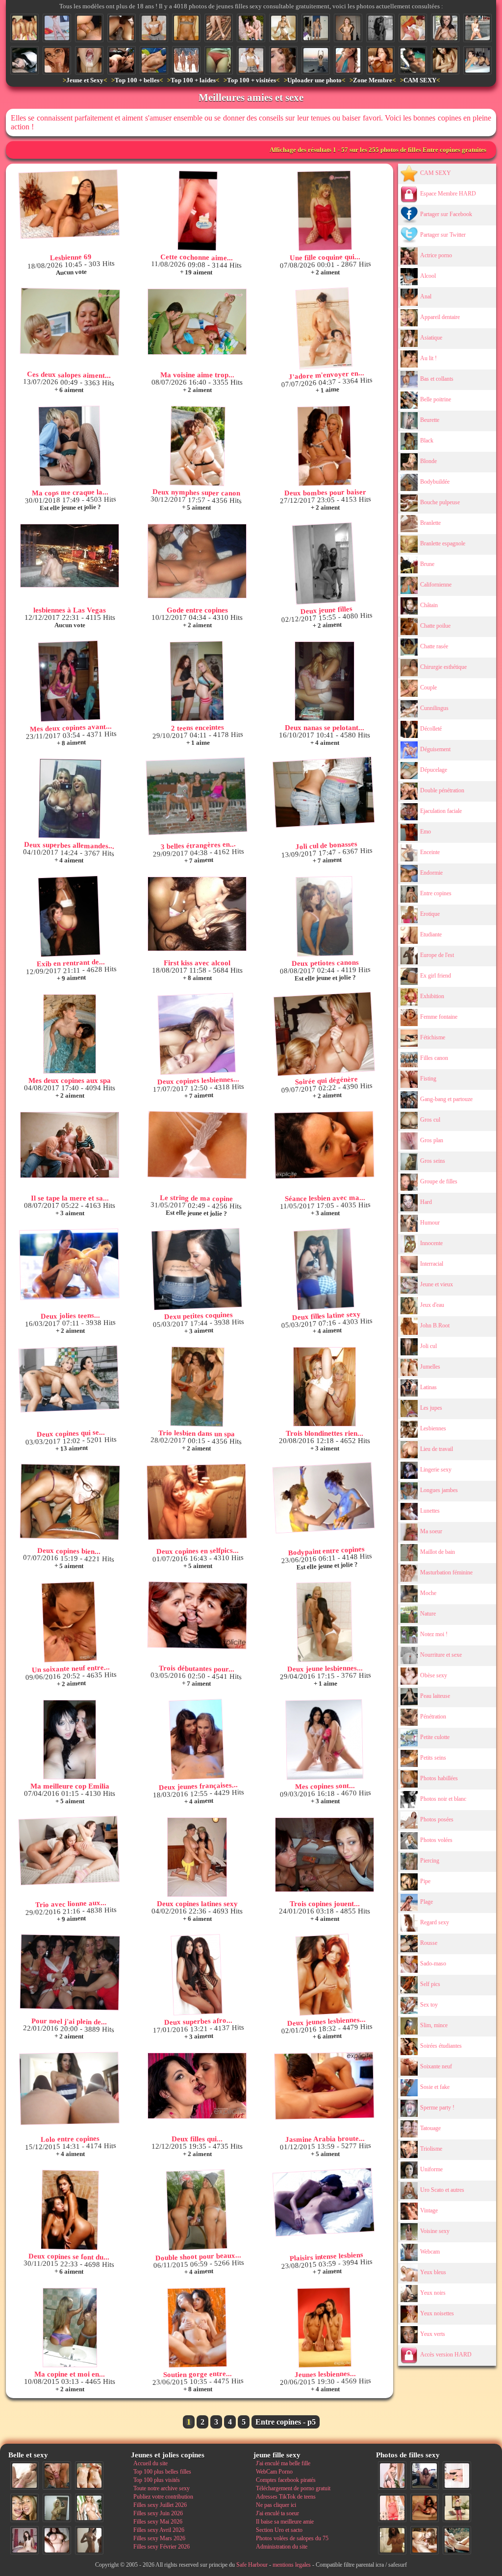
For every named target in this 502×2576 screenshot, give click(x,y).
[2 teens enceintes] (197, 681)
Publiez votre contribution (163, 2497)
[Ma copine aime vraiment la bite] (57, 28)
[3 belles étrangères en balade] (196, 797)
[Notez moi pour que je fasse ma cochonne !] (251, 60)
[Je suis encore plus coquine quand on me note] (392, 2508)
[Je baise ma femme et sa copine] (122, 60)
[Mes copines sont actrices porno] (324, 1740)
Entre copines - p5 (286, 2422)
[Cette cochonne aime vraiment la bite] (197, 211)
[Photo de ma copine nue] (219, 28)
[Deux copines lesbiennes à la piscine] (197, 1034)
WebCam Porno (274, 2472)
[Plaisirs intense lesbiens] (324, 2202)
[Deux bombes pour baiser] (324, 446)
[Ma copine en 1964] (457, 2540)
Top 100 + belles (137, 80)
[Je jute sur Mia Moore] (283, 60)
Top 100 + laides (193, 80)
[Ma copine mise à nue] (348, 28)
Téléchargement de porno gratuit (293, 2488)
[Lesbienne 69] (69, 204)
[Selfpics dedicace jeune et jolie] (57, 2508)
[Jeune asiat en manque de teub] (283, 28)
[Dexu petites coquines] (197, 1269)
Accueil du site (151, 2463)
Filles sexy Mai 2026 (158, 2522)
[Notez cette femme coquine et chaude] (457, 2476)
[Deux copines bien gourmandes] (70, 1502)
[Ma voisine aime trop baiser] (197, 322)
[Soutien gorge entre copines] (197, 2328)
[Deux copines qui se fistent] (69, 1379)
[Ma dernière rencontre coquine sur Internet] (392, 2476)
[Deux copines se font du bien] (70, 2210)
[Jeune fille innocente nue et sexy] (25, 2476)
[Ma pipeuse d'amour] (25, 60)
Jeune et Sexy (85, 80)
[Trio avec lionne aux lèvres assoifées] (69, 1851)
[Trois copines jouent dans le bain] (325, 1855)
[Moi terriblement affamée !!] (477, 60)
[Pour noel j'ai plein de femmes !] (70, 1972)
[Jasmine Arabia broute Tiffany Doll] (324, 2086)
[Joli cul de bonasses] (324, 792)
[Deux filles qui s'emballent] (197, 2086)
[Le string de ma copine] (197, 1145)
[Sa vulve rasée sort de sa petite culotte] (219, 60)
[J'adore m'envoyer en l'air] (324, 329)
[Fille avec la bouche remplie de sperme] (89, 60)
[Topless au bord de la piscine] (413, 60)
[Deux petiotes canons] (324, 916)
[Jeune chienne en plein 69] (425, 2540)
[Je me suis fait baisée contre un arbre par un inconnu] (251, 28)
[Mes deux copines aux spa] (70, 1034)
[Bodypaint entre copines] (324, 1498)
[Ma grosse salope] (57, 2540)
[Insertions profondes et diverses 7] (425, 2508)
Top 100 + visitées (251, 80)
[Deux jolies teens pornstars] (69, 1264)
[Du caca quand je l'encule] (89, 28)
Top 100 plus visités (157, 2480)
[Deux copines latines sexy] (197, 1857)
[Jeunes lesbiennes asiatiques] (324, 2328)
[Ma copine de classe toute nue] (316, 28)
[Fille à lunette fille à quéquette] (57, 60)
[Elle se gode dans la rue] (477, 28)
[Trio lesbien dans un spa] (197, 1387)
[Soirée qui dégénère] (324, 1034)
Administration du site (282, 2547)
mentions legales (292, 2565)
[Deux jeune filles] (324, 564)
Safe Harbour (252, 2565)
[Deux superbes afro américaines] (197, 1975)
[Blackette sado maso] (186, 28)
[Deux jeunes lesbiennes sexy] (324, 1975)
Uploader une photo (314, 80)
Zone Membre (373, 80)
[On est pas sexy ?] (380, 28)
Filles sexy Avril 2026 (159, 2530)
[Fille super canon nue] (89, 2508)
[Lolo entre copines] (69, 2088)
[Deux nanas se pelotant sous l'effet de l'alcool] (325, 681)
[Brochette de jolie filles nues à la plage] (186, 60)
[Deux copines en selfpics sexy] (197, 1502)
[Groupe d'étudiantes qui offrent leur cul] (25, 28)
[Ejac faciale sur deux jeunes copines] (25, 2508)
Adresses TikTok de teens (286, 2497)
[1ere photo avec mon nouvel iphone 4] (425, 2476)
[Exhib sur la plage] (316, 60)
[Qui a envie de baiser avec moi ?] (413, 28)
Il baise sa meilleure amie (285, 2522)
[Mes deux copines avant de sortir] (69, 681)
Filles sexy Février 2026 (162, 2547)
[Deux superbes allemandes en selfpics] (70, 799)
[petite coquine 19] (392, 2540)
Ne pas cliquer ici (276, 2505)
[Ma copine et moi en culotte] (70, 2328)
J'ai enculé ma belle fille (283, 2463)
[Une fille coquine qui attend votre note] (324, 211)
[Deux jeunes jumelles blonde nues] (89, 2476)
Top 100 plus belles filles (162, 2472)
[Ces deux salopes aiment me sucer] (70, 322)
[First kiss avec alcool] (197, 914)
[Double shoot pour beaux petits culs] (197, 2210)
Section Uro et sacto (279, 2530)
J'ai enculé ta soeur (277, 2513)
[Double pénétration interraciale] (122, 28)
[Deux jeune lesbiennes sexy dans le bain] (324, 1622)
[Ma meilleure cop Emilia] (70, 1740)
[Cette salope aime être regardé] (457, 2508)
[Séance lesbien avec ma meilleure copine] (324, 1145)
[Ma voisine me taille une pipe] (57, 2476)
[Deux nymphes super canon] (197, 446)
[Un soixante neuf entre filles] (69, 1622)
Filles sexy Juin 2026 (158, 2513)
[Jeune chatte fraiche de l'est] (348, 60)
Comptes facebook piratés (286, 2480)
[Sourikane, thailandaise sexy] (445, 60)
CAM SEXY (420, 80)
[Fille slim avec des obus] (89, 2540)
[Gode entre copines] (197, 561)
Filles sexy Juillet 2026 (160, 2505)
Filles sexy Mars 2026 (159, 2538)
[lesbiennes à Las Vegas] (70, 556)
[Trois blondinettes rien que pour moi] (325, 1387)
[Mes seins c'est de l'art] (445, 28)
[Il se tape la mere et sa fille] (70, 1145)
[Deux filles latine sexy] (324, 1269)
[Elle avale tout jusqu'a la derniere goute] (380, 60)
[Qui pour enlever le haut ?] (154, 28)
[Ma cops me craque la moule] (69, 446)
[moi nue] (25, 2540)
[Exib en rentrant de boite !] (69, 917)
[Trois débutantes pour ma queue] (197, 1615)
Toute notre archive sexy (162, 2488)
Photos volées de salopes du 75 (292, 2538)
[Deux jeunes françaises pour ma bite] (197, 1740)
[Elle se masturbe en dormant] (154, 60)
